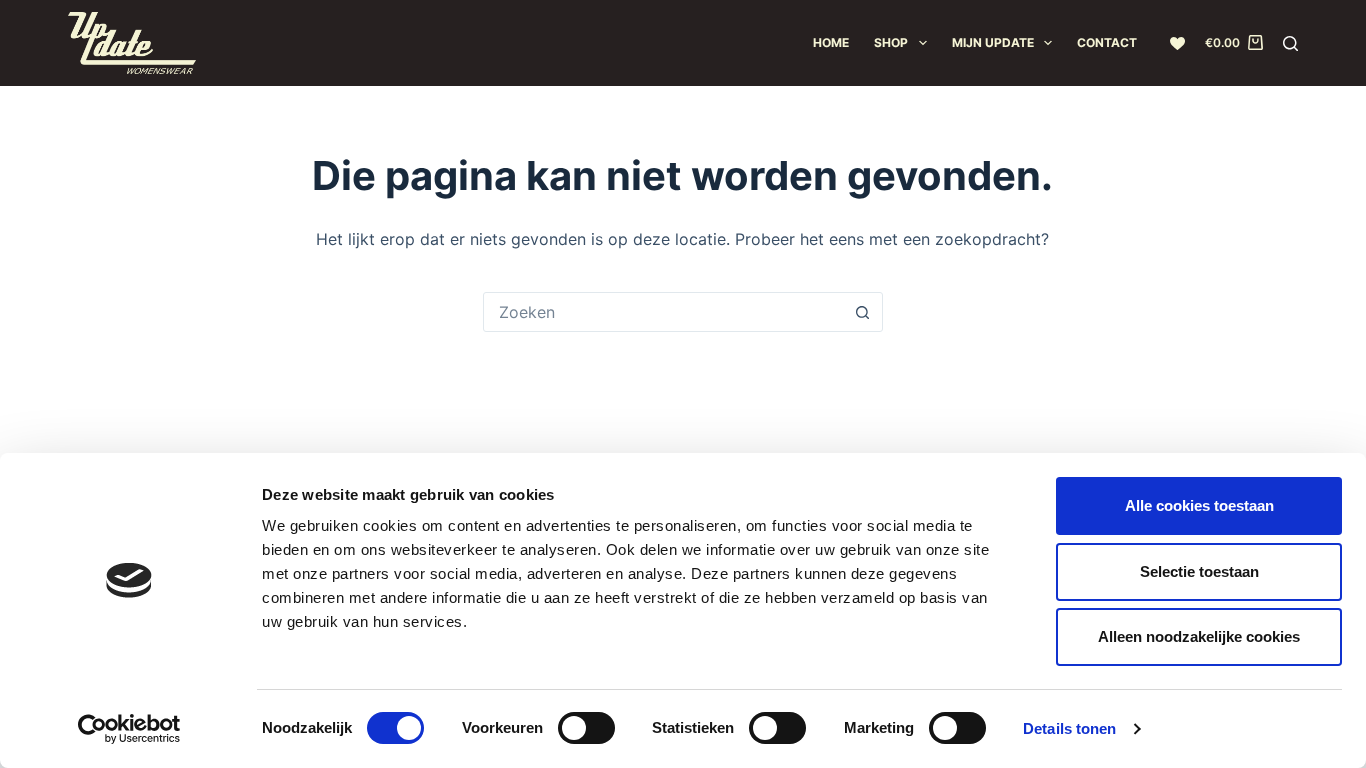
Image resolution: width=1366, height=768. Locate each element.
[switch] (586, 728)
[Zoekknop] (863, 312)
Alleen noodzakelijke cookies (1199, 636)
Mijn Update (993, 42)
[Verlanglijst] (1177, 43)
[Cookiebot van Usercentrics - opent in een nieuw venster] (129, 729)
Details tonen (1069, 728)
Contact (1107, 42)
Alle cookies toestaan (1199, 505)
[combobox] (664, 312)
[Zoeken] (1290, 43)
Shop (891, 42)
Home (831, 42)
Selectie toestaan (1199, 571)
